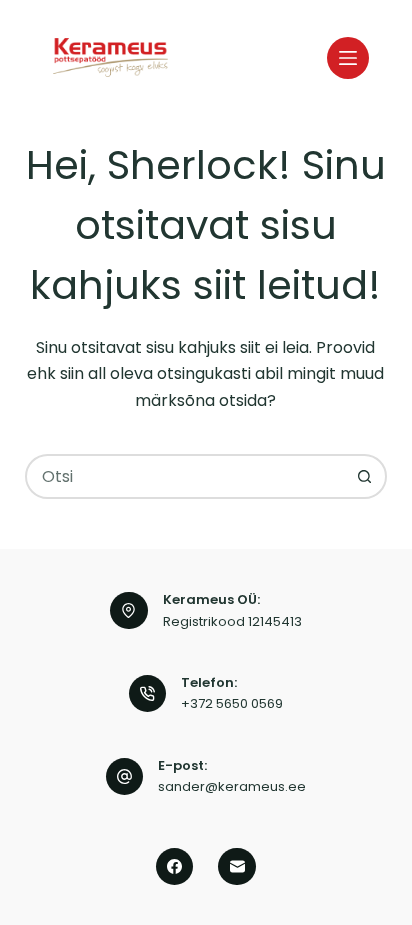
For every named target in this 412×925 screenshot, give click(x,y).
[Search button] (364, 476)
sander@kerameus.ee (232, 786)
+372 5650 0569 (232, 703)
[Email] (237, 867)
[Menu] (348, 58)
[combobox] (186, 476)
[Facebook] (175, 867)
